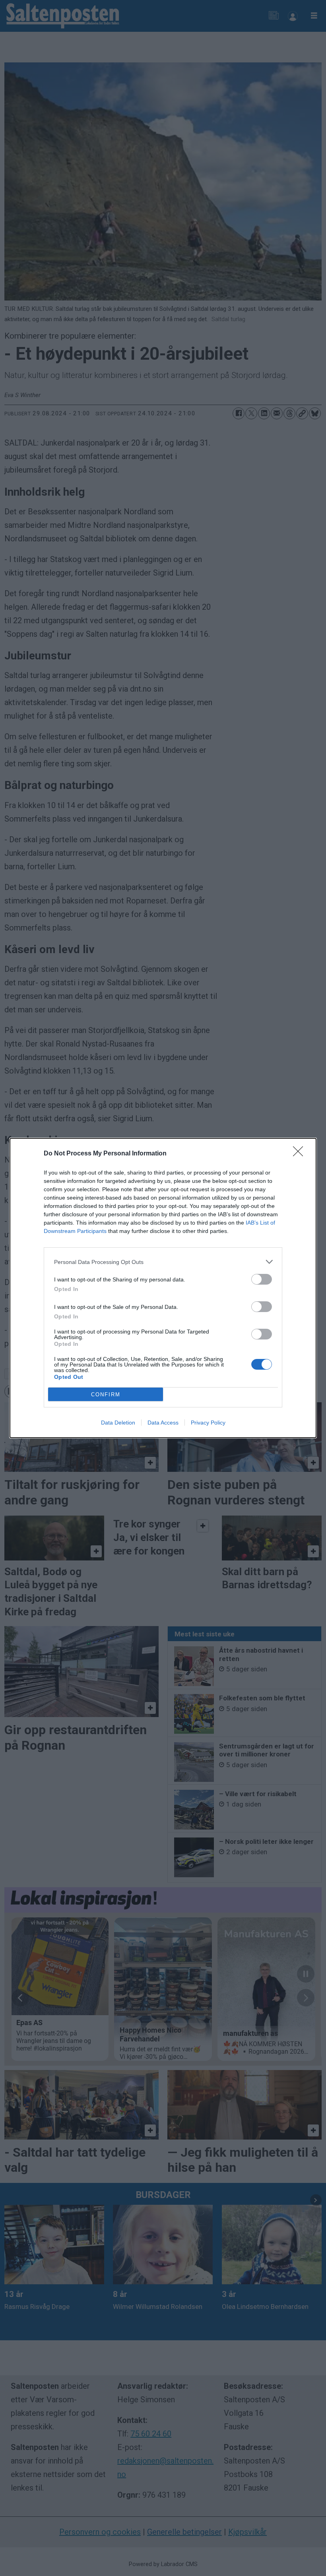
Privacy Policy (208, 1423)
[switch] (262, 1279)
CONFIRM (106, 1395)
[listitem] (163, 1262)
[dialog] (163, 1288)
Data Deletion (118, 1423)
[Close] (301, 1154)
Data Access (163, 1423)
